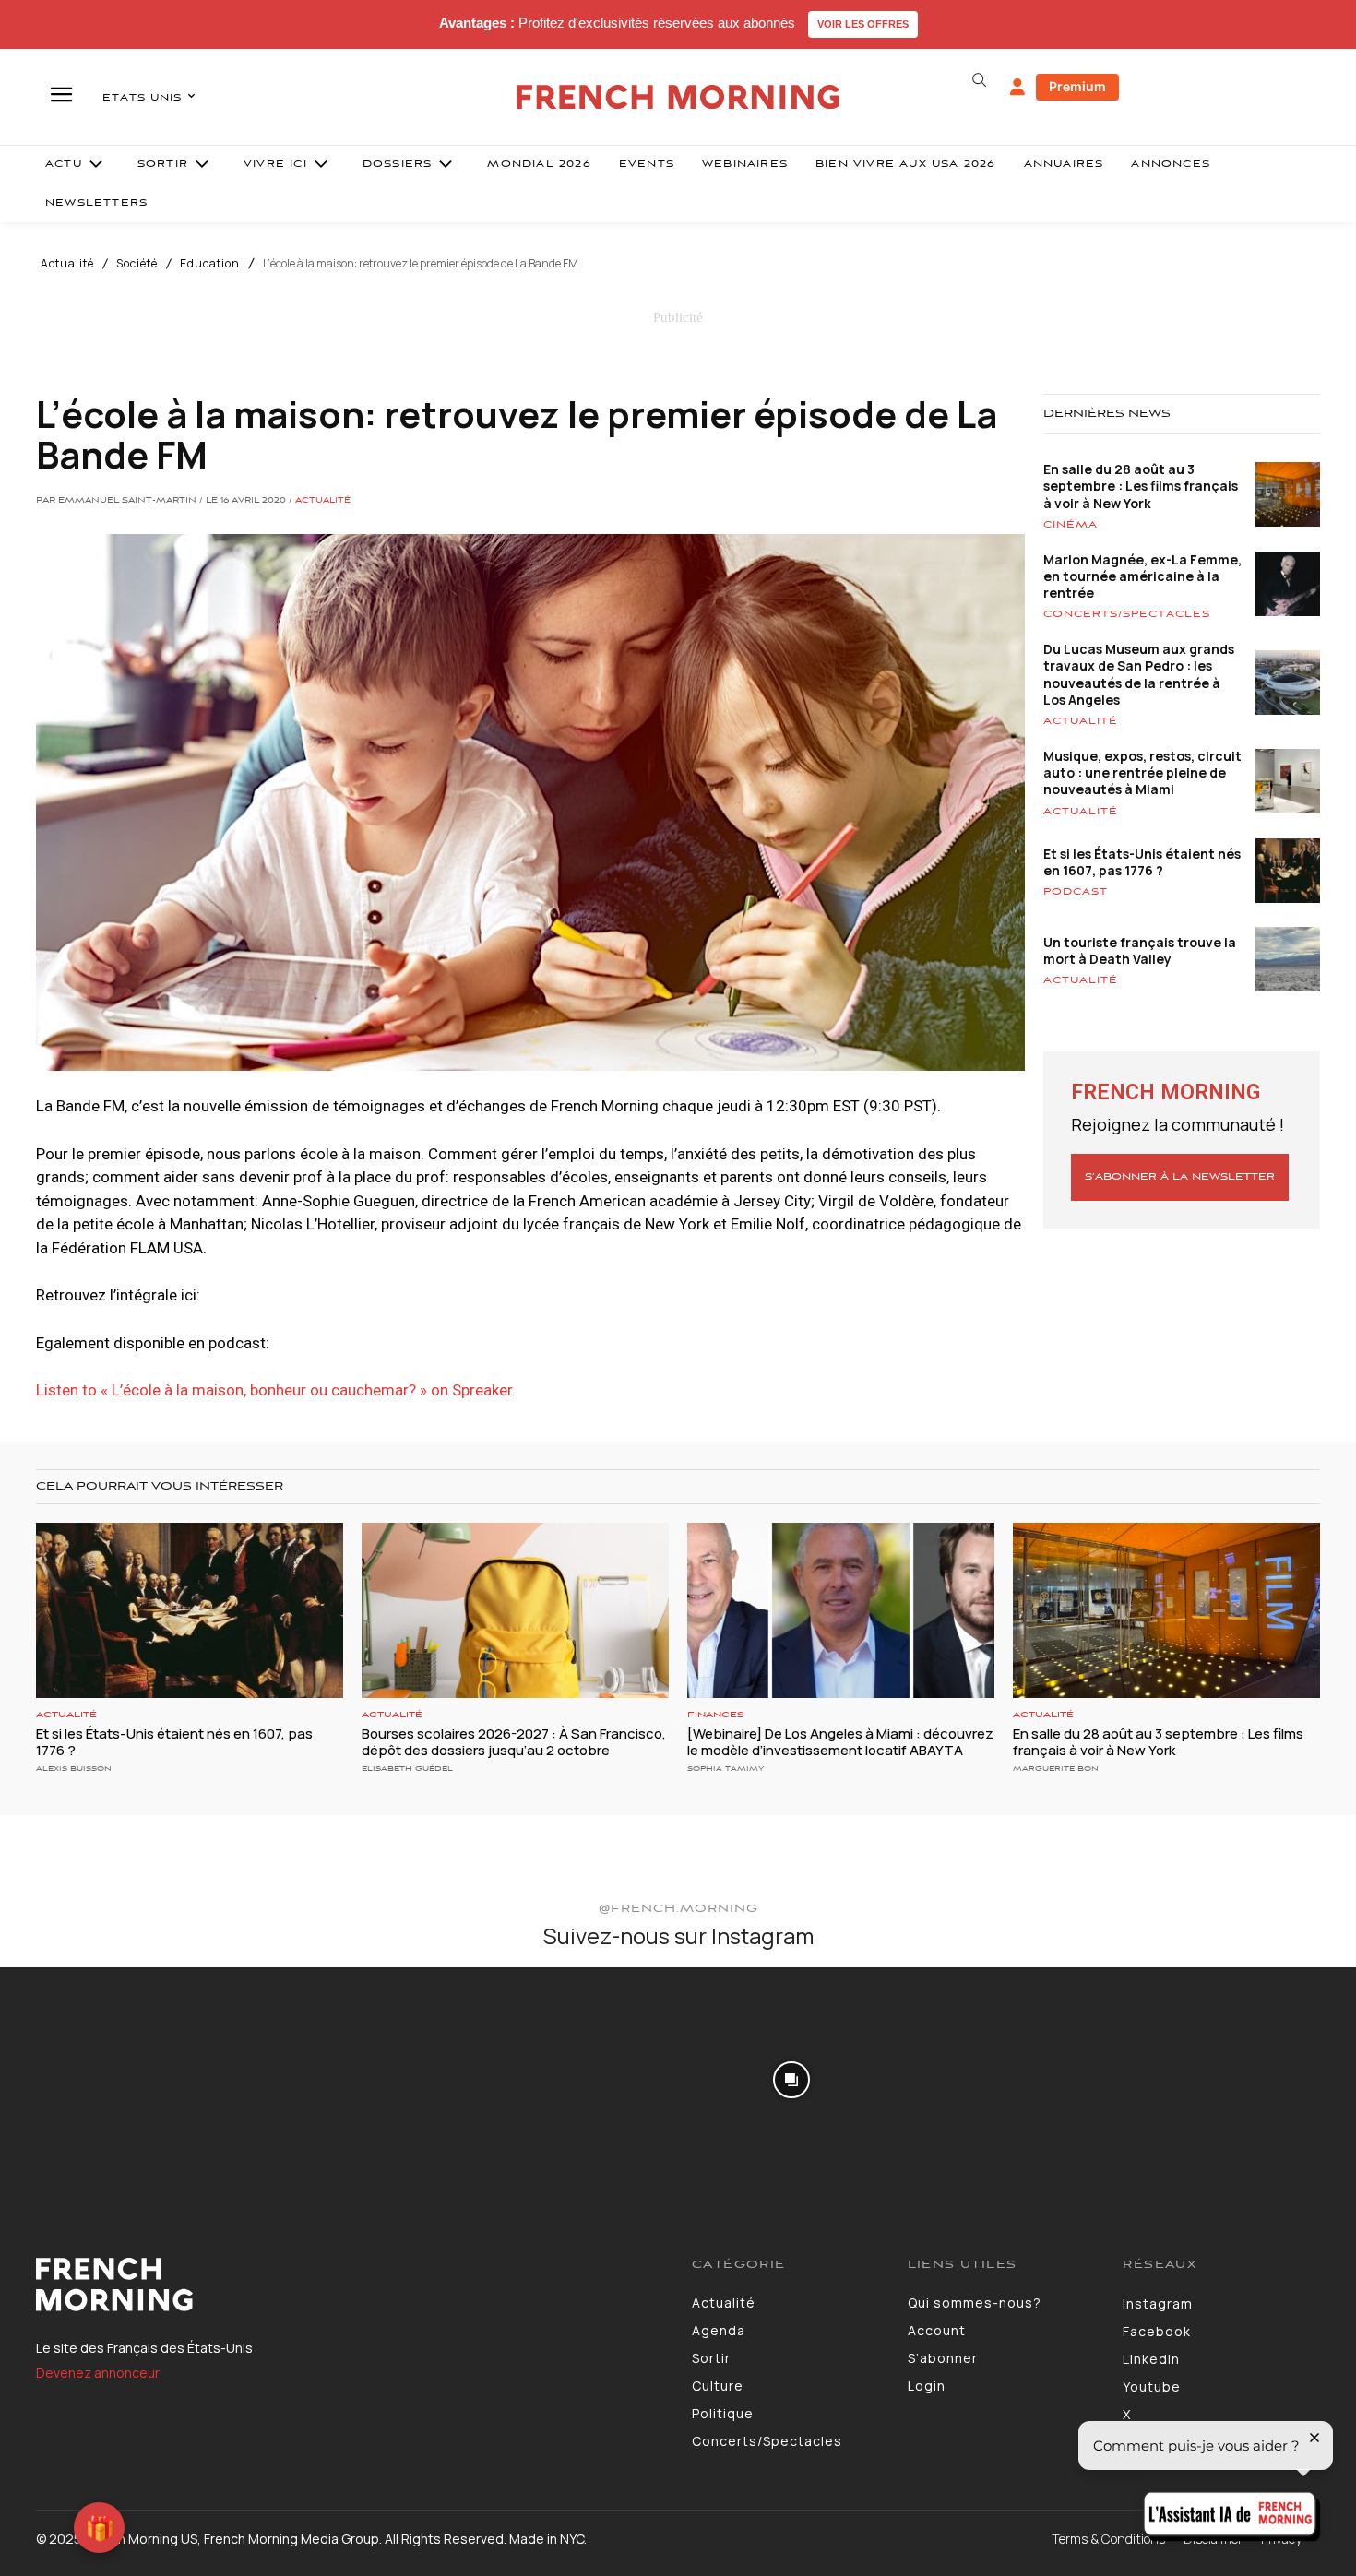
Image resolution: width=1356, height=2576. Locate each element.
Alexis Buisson (74, 1769)
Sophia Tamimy (726, 1769)
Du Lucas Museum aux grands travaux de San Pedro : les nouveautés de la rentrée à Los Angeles (1139, 674)
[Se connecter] (1017, 88)
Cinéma (1071, 525)
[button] (979, 80)
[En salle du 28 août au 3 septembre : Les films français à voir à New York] (1166, 1610)
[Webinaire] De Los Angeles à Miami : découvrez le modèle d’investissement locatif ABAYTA (840, 1742)
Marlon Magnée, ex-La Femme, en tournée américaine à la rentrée (1142, 576)
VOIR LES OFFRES (863, 24)
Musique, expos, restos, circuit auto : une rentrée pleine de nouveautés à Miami (1142, 772)
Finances (716, 1715)
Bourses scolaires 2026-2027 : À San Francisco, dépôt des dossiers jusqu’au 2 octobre (514, 1742)
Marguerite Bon (1056, 1769)
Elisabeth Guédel (407, 1769)
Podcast (1076, 892)
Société (137, 264)
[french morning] (678, 97)
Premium (1077, 86)
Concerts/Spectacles (1127, 614)
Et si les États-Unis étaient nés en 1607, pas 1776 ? (1142, 862)
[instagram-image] (112, 2079)
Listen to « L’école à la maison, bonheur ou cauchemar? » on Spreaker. (276, 1390)
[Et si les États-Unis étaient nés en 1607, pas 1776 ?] (190, 1610)
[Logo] (350, 2285)
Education (210, 264)
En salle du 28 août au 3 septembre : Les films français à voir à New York (1141, 486)
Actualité (67, 264)
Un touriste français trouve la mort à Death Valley (1140, 950)
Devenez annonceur (98, 2373)
